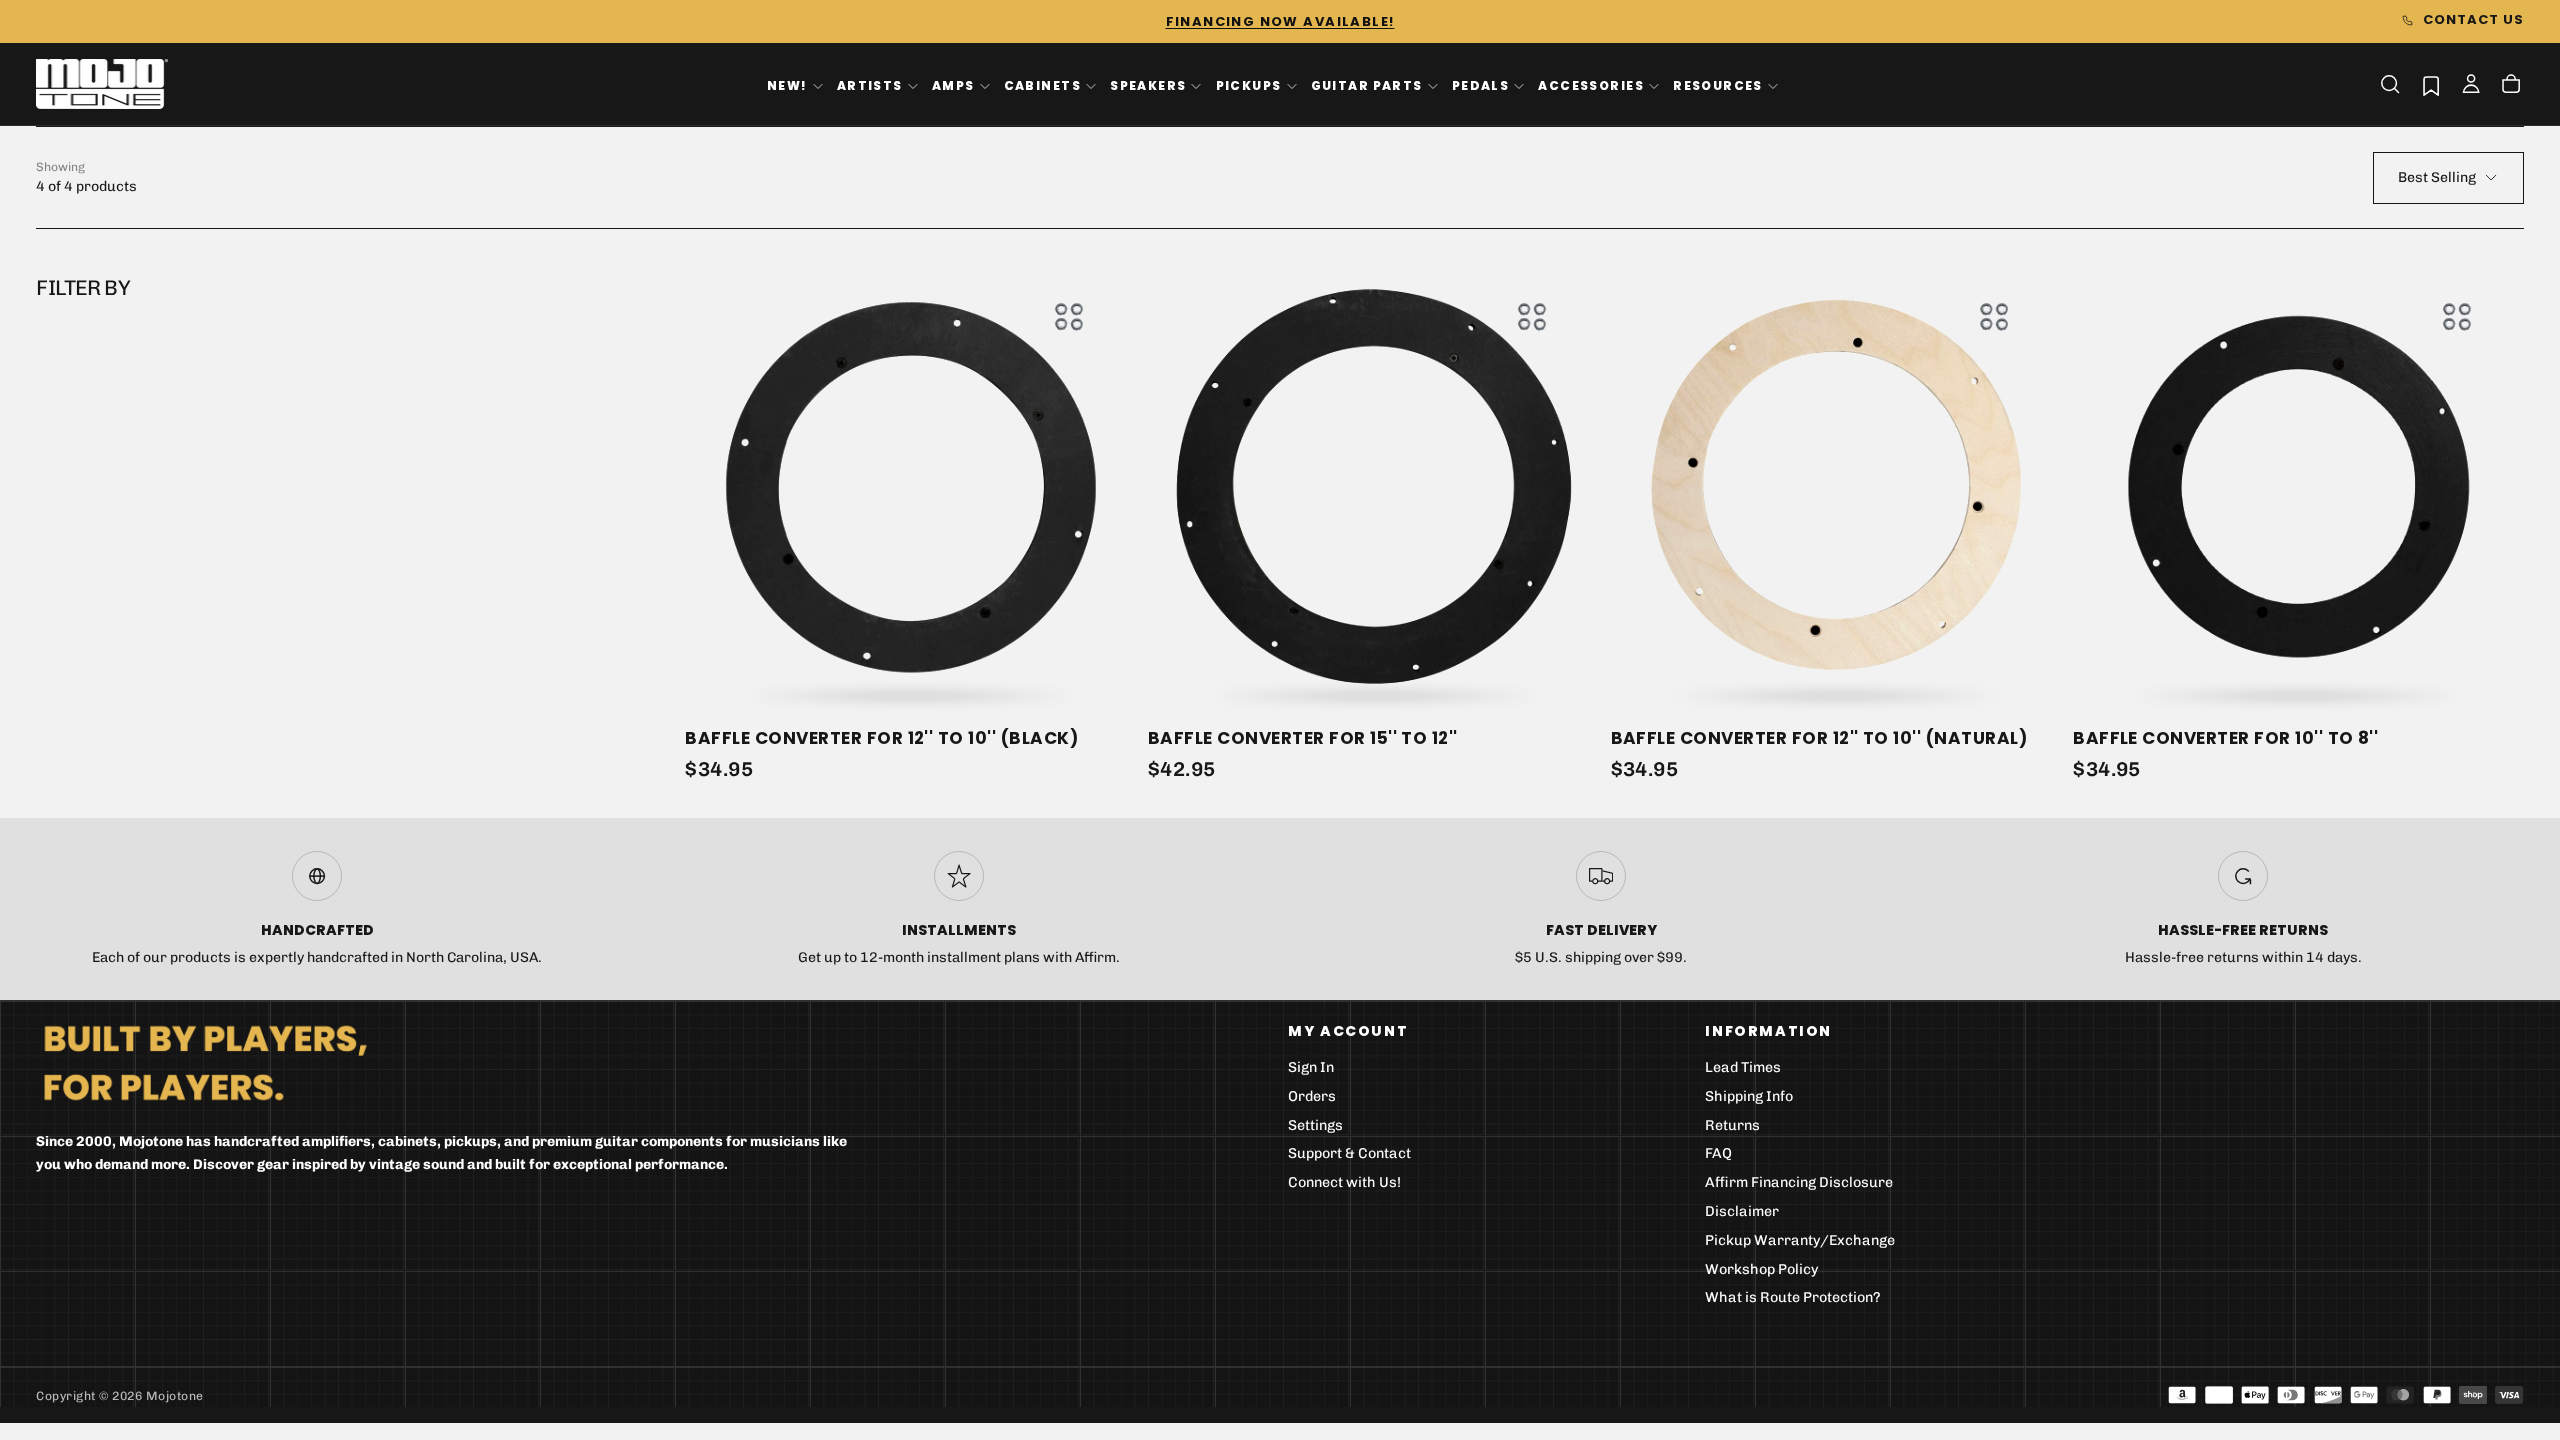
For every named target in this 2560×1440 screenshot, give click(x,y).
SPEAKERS (1148, 85)
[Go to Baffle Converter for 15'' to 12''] (1373, 486)
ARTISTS (870, 85)
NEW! (787, 85)
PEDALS (1480, 85)
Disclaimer (1742, 1211)
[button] (2390, 84)
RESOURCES (1718, 85)
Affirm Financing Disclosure (1799, 1182)
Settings (1315, 1125)
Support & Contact (1349, 1153)
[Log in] (2471, 86)
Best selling (2437, 177)
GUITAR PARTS (1367, 85)
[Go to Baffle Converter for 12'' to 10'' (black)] (910, 486)
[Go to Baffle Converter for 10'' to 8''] (2298, 486)
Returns (1732, 1125)
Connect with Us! (1344, 1182)
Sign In (1311, 1067)
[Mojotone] (205, 1061)
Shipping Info (1749, 1096)
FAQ (1718, 1153)
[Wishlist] (2431, 85)
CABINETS (1042, 85)
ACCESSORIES (1591, 85)
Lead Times (1743, 1067)
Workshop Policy (1762, 1269)
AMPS (953, 85)
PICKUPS (1249, 85)
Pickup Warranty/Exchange (1800, 1240)
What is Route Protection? (1793, 1297)
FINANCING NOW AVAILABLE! (1280, 21)
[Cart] (2511, 86)
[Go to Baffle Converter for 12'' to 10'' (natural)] (1836, 486)
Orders (1312, 1096)
